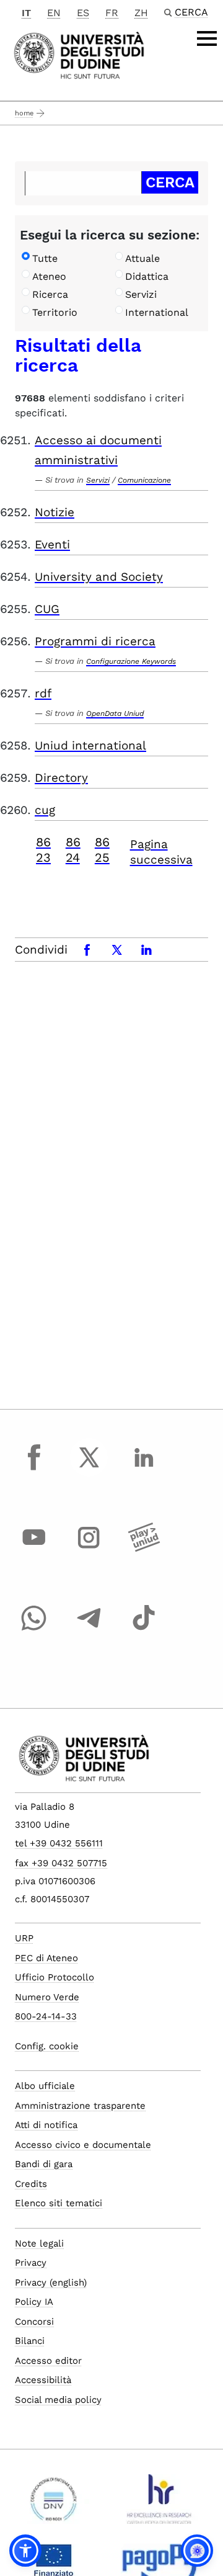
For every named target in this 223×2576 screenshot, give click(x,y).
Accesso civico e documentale (83, 2145)
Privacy (31, 2263)
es (83, 13)
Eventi (52, 544)
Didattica (147, 276)
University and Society (99, 577)
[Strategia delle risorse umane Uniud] (160, 2504)
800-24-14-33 (46, 2016)
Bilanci (30, 2341)
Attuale (142, 258)
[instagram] (89, 1549)
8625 (102, 850)
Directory (61, 778)
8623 (43, 850)
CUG (47, 609)
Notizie (55, 512)
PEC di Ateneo (46, 1958)
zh (141, 13)
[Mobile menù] (207, 38)
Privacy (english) (51, 2283)
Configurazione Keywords (131, 661)
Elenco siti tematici (59, 2203)
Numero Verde (47, 1997)
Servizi (141, 294)
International (157, 312)
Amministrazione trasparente (80, 2106)
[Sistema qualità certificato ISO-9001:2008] (54, 2504)
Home (24, 113)
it (26, 13)
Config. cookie (47, 2046)
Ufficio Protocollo (55, 1977)
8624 (73, 850)
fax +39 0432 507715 (61, 1863)
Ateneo (49, 276)
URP (24, 1938)
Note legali (39, 2243)
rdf (43, 693)
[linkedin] (144, 1469)
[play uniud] (144, 1549)
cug (45, 810)
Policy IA (34, 2302)
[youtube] (34, 1549)
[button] (25, 2551)
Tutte (45, 258)
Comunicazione (144, 480)
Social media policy (58, 2400)
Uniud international (90, 745)
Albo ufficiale (45, 2086)
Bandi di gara (44, 2164)
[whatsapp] (34, 1629)
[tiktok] (144, 1629)
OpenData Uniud (115, 713)
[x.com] (89, 1469)
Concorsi (34, 2322)
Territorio (55, 312)
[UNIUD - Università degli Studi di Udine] (79, 54)
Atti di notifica (46, 2125)
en (54, 13)
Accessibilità (43, 2380)
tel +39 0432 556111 (59, 1843)
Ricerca (50, 294)
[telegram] (89, 1629)
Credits (31, 2184)
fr (112, 13)
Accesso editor (48, 2361)
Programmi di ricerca (95, 641)
